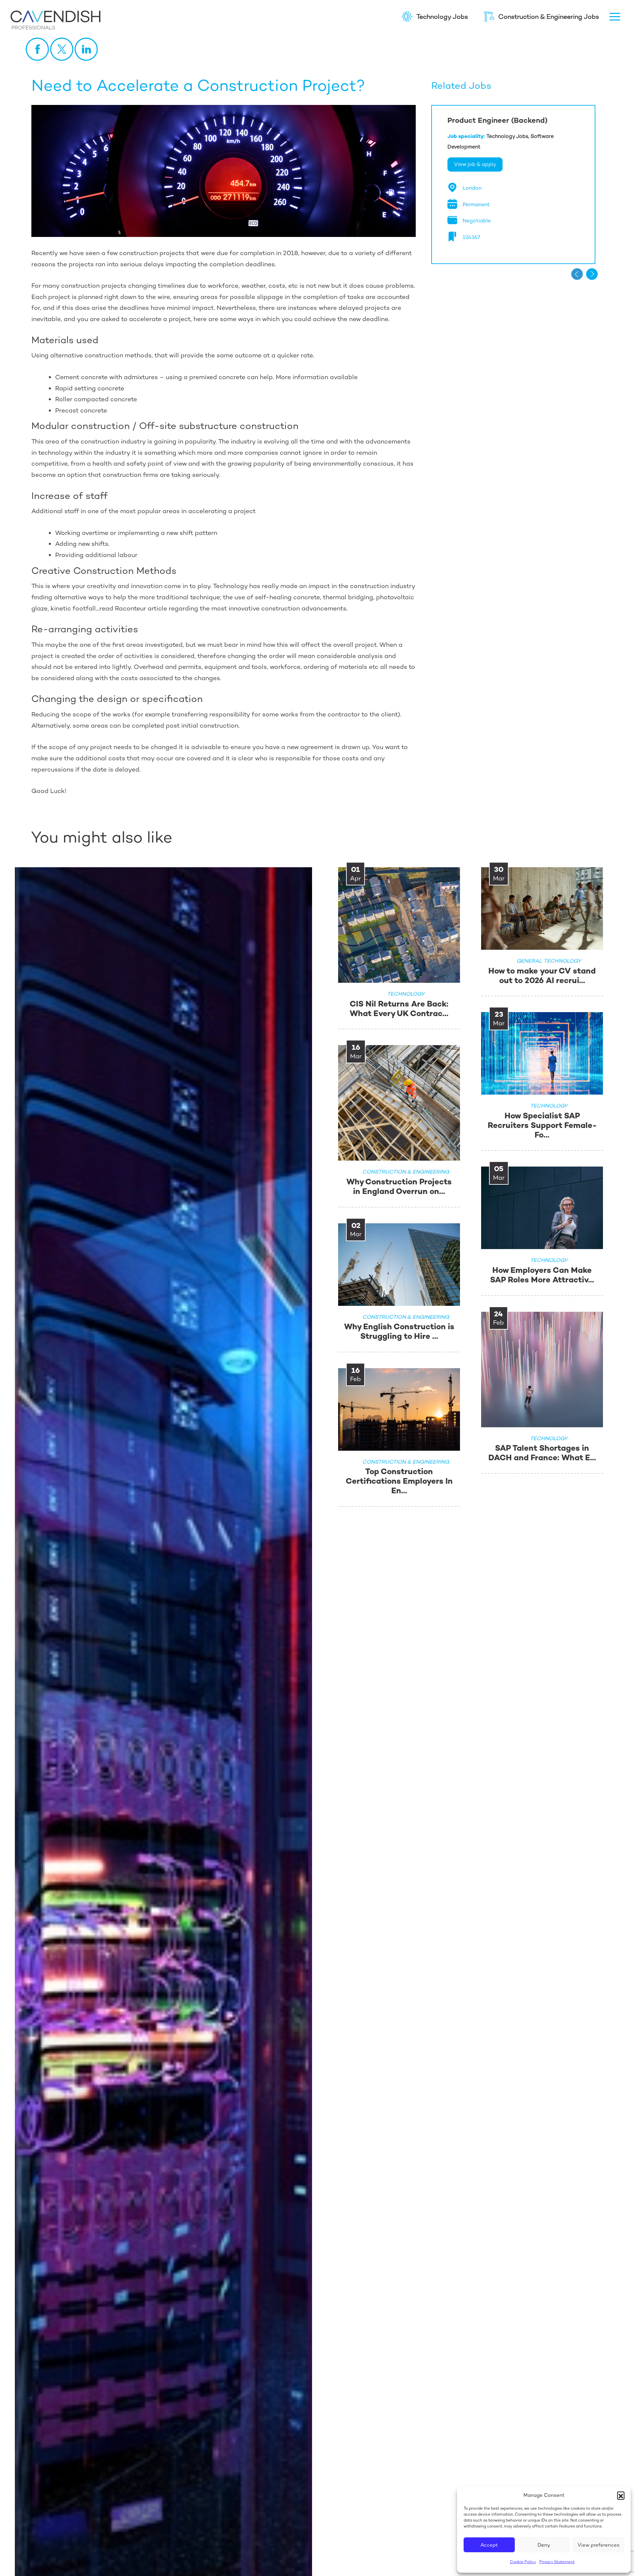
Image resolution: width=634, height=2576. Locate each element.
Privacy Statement (557, 2562)
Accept (489, 2545)
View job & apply (475, 164)
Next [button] (592, 274)
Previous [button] (577, 274)
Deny (544, 2545)
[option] (513, 184)
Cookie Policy (523, 2562)
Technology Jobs (442, 17)
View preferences (599, 2545)
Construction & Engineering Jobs (549, 17)
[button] (621, 2495)
